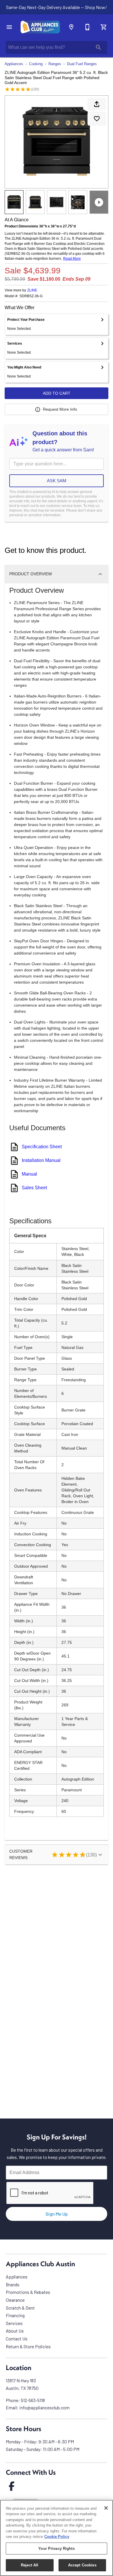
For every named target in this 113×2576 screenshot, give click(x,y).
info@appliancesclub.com (44, 2407)
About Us (15, 2331)
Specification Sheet (42, 1147)
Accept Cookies (82, 2565)
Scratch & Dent (20, 2308)
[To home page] (40, 27)
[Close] (106, 2508)
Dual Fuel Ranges (82, 64)
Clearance (15, 2300)
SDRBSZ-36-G (31, 296)
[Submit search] (99, 47)
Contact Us (17, 2339)
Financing (15, 2315)
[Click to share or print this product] (97, 104)
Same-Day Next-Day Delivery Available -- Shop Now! (57, 7)
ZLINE (32, 290)
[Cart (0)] (104, 27)
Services (14, 2323)
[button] (9, 27)
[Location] (71, 27)
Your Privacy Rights (56, 2549)
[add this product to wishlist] (97, 119)
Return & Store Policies (28, 2346)
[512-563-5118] (88, 27)
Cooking (36, 64)
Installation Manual (41, 1160)
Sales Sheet (34, 1188)
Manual (29, 1174)
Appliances (14, 64)
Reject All (30, 2565)
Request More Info (60, 409)
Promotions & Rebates (28, 2292)
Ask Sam (57, 481)
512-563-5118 (33, 2400)
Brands (13, 2284)
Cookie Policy (57, 2537)
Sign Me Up (57, 2214)
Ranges (55, 64)
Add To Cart (57, 393)
